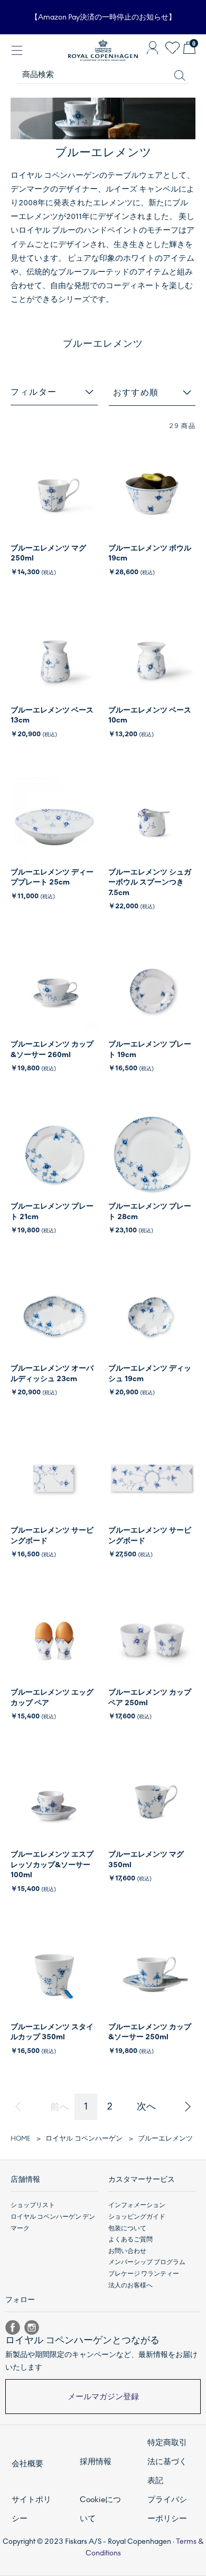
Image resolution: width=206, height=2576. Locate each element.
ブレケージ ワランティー (144, 2274)
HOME (20, 2138)
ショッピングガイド (137, 2217)
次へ (146, 2106)
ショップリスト (33, 2205)
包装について (127, 2228)
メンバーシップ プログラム (147, 2262)
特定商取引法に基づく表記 (167, 2461)
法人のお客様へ (130, 2285)
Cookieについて (100, 2509)
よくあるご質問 (130, 2239)
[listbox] (152, 393)
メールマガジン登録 (103, 2397)
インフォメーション (137, 2205)
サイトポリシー (31, 2509)
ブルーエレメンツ (165, 2138)
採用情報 (96, 2461)
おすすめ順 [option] (136, 392)
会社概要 (27, 2464)
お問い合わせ (127, 2251)
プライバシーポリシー (167, 2509)
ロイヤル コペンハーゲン (84, 2138)
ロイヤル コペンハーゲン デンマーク (53, 2222)
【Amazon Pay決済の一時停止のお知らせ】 (103, 17)
